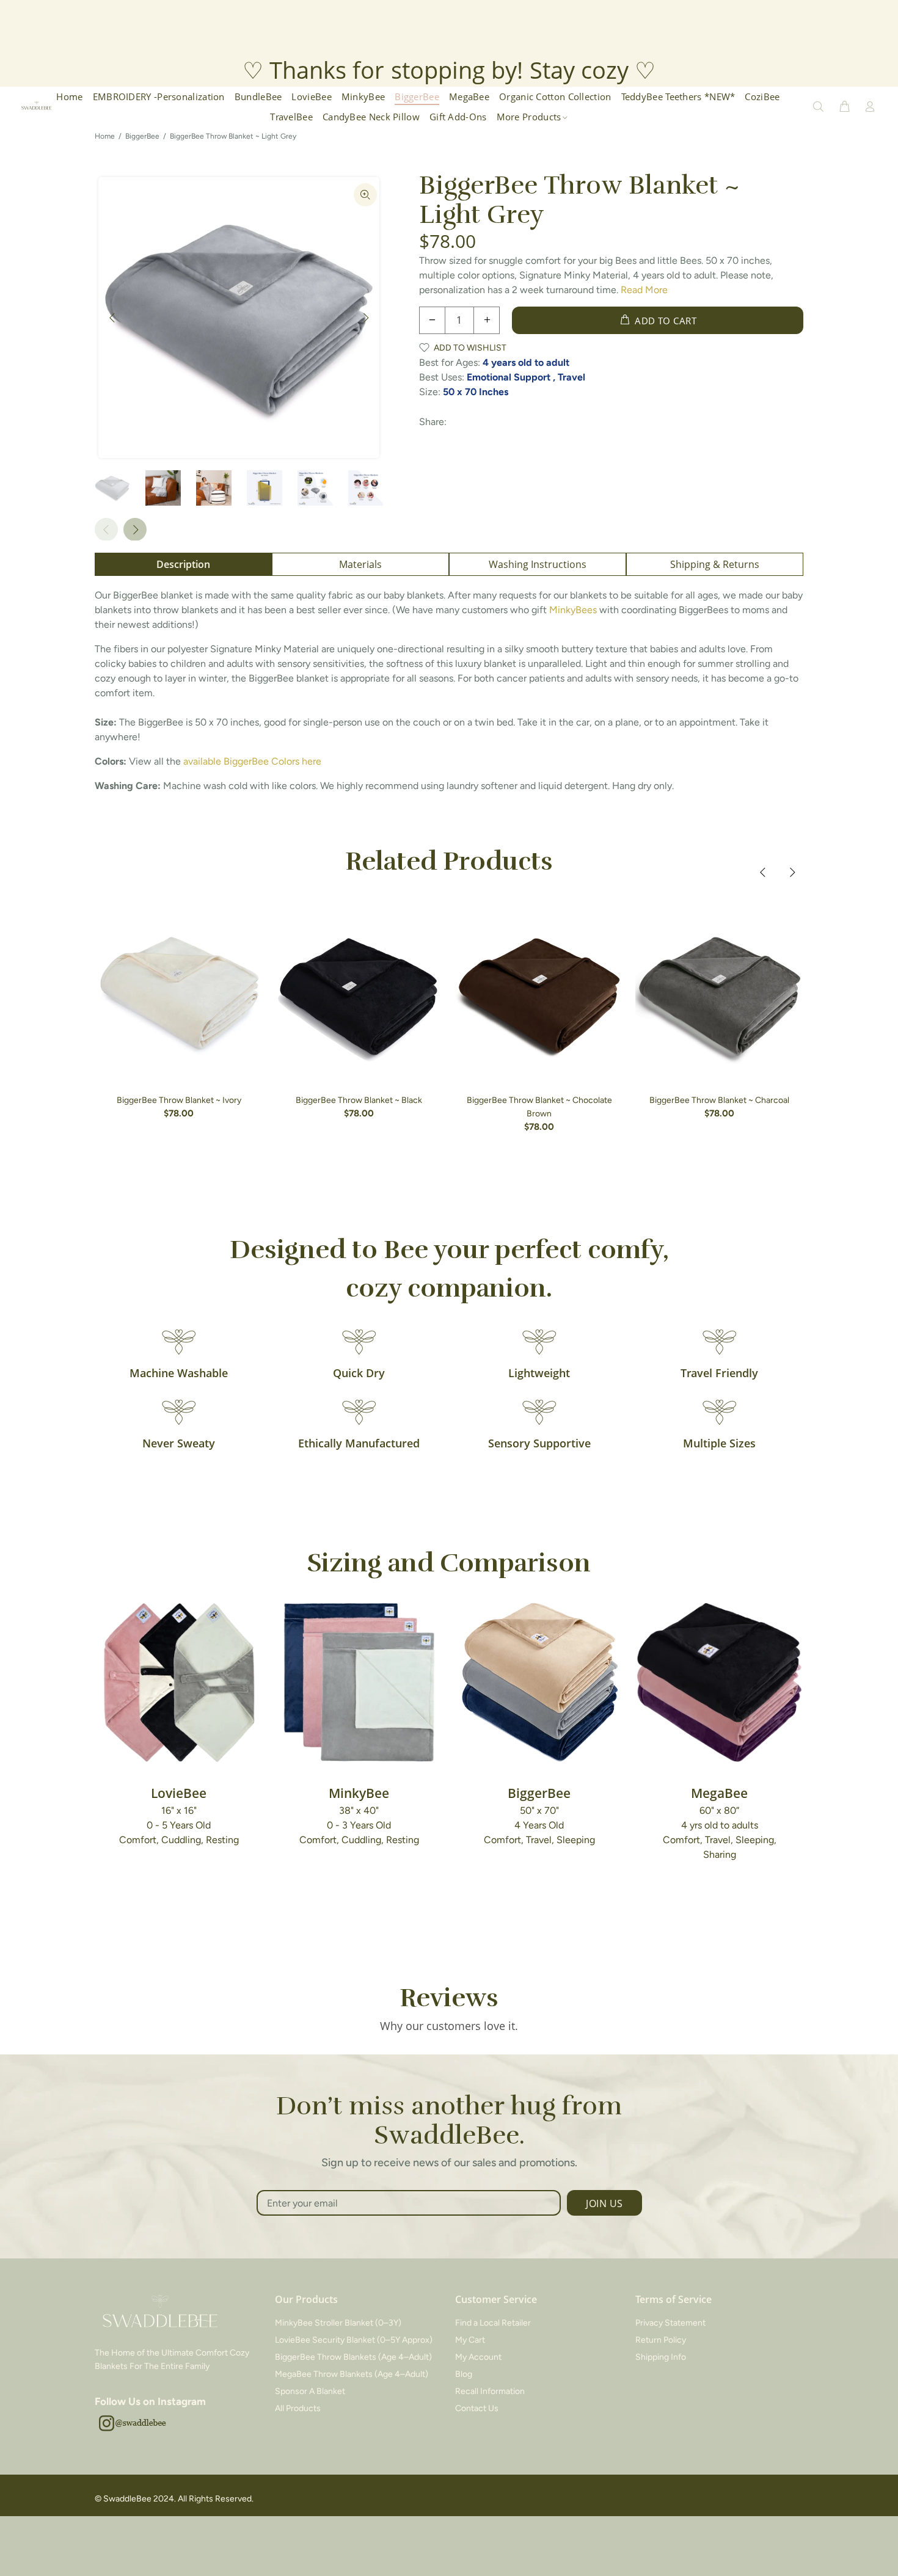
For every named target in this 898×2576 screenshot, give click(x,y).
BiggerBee (142, 136)
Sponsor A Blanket (310, 2391)
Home (105, 136)
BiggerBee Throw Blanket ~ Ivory (179, 1100)
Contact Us (477, 2408)
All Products (298, 2408)
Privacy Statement (670, 2323)
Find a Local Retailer (493, 2323)
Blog (464, 2374)
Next (365, 318)
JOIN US (604, 2203)
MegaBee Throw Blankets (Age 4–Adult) (352, 2374)
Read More (644, 290)
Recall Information (490, 2391)
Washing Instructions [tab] (538, 564)
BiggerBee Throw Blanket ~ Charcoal (719, 1100)
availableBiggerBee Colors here (252, 761)
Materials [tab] (360, 564)
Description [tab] (183, 564)
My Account (478, 2357)
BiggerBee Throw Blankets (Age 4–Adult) (353, 2357)
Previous (112, 318)
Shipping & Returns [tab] (715, 564)
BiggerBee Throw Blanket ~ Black (359, 1100)
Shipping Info (661, 2357)
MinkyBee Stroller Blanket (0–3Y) (338, 2323)
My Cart (470, 2340)
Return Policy (661, 2340)
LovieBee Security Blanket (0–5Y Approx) (354, 2340)
